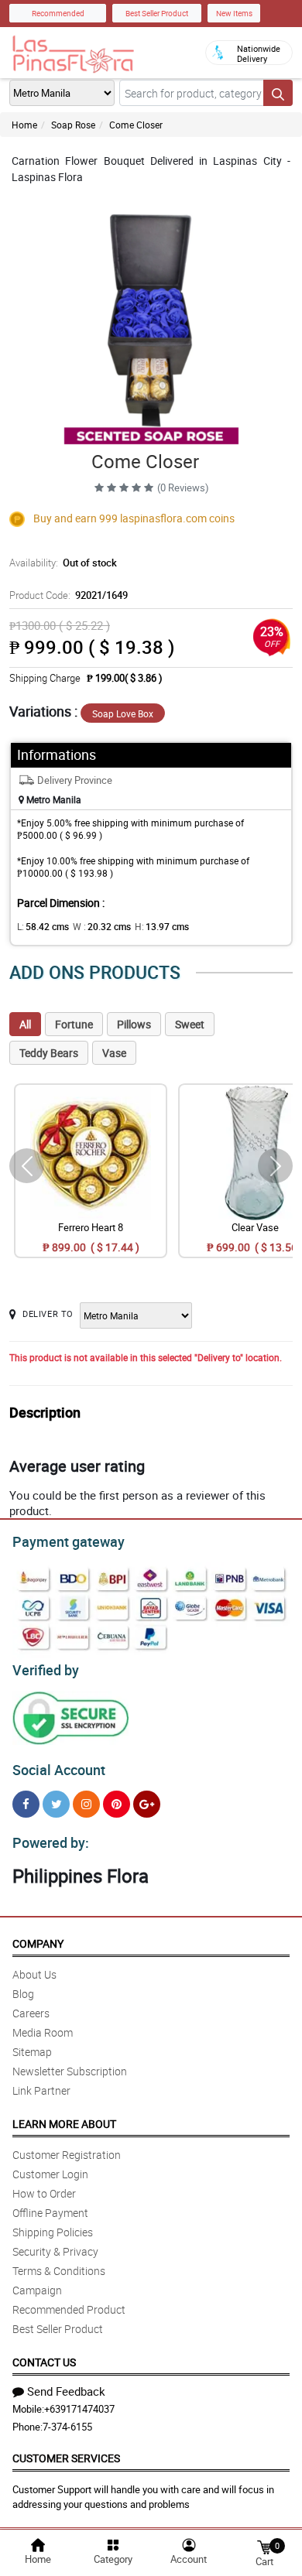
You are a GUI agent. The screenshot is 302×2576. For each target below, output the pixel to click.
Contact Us (44, 2362)
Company (38, 1943)
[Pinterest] (117, 1804)
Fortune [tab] (74, 1024)
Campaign (37, 2290)
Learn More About (64, 2124)
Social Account (59, 1770)
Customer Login (50, 2174)
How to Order (44, 2193)
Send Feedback (66, 2391)
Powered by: (51, 1842)
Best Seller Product (157, 13)
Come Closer (136, 125)
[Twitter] (56, 1804)
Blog (23, 1994)
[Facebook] (26, 1804)
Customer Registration (67, 2155)
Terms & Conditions (59, 2271)
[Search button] (278, 93)
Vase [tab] (114, 1053)
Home (24, 125)
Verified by (46, 1670)
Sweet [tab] (190, 1024)
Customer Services (66, 2458)
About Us (34, 1974)
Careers (31, 2013)
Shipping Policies (53, 2232)
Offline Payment (50, 2213)
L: (43, 926)
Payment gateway (69, 1541)
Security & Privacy (55, 2251)
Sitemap (32, 2052)
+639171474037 (79, 2409)
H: (162, 926)
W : (102, 926)
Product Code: (69, 595)
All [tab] (25, 1024)
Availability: (63, 563)
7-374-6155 (67, 2427)
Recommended (58, 13)
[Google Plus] (147, 1804)
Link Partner (41, 2090)
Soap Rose (73, 125)
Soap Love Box (123, 713)
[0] (264, 2546)
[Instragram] (86, 1804)
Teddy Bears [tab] (49, 1053)
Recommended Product (69, 2309)
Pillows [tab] (134, 1024)
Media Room (43, 2032)
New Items (234, 13)
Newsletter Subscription (70, 2071)
